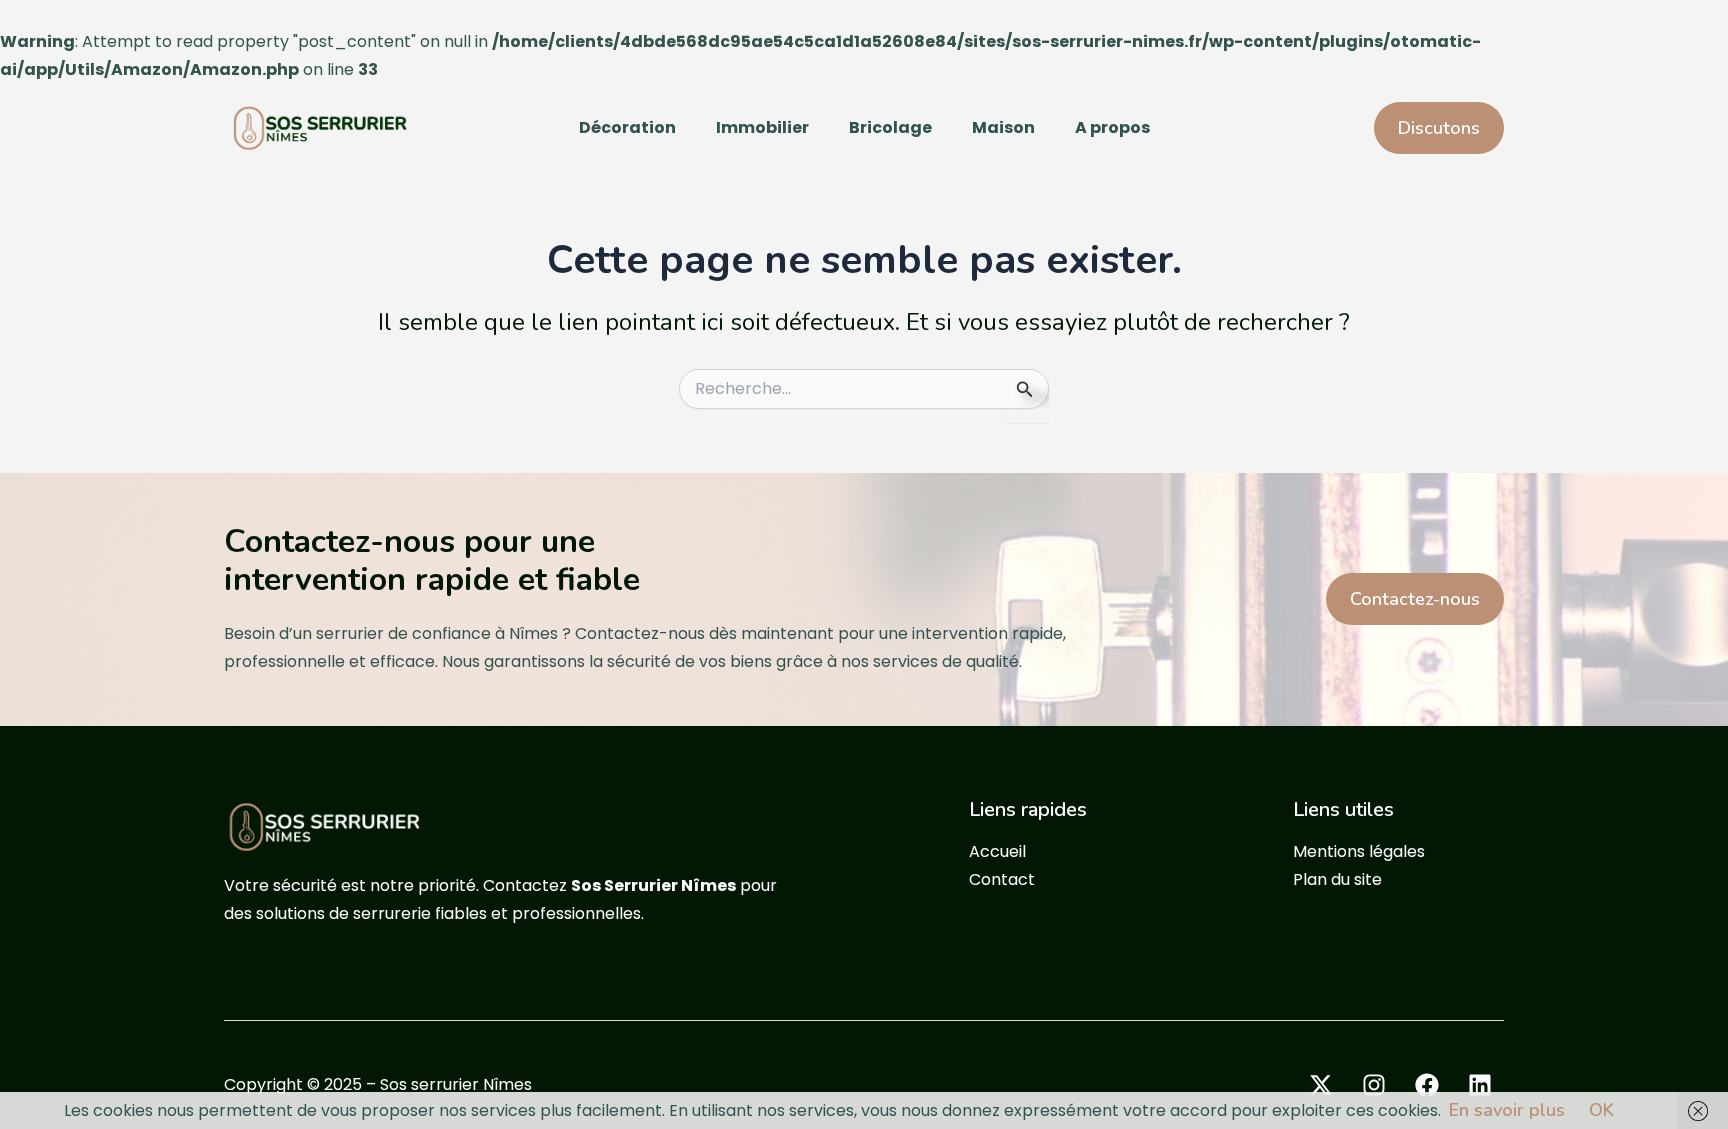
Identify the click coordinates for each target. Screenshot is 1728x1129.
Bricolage (890, 127)
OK (1601, 1110)
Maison (1003, 127)
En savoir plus (1507, 1110)
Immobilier (762, 127)
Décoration (627, 127)
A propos (1112, 127)
